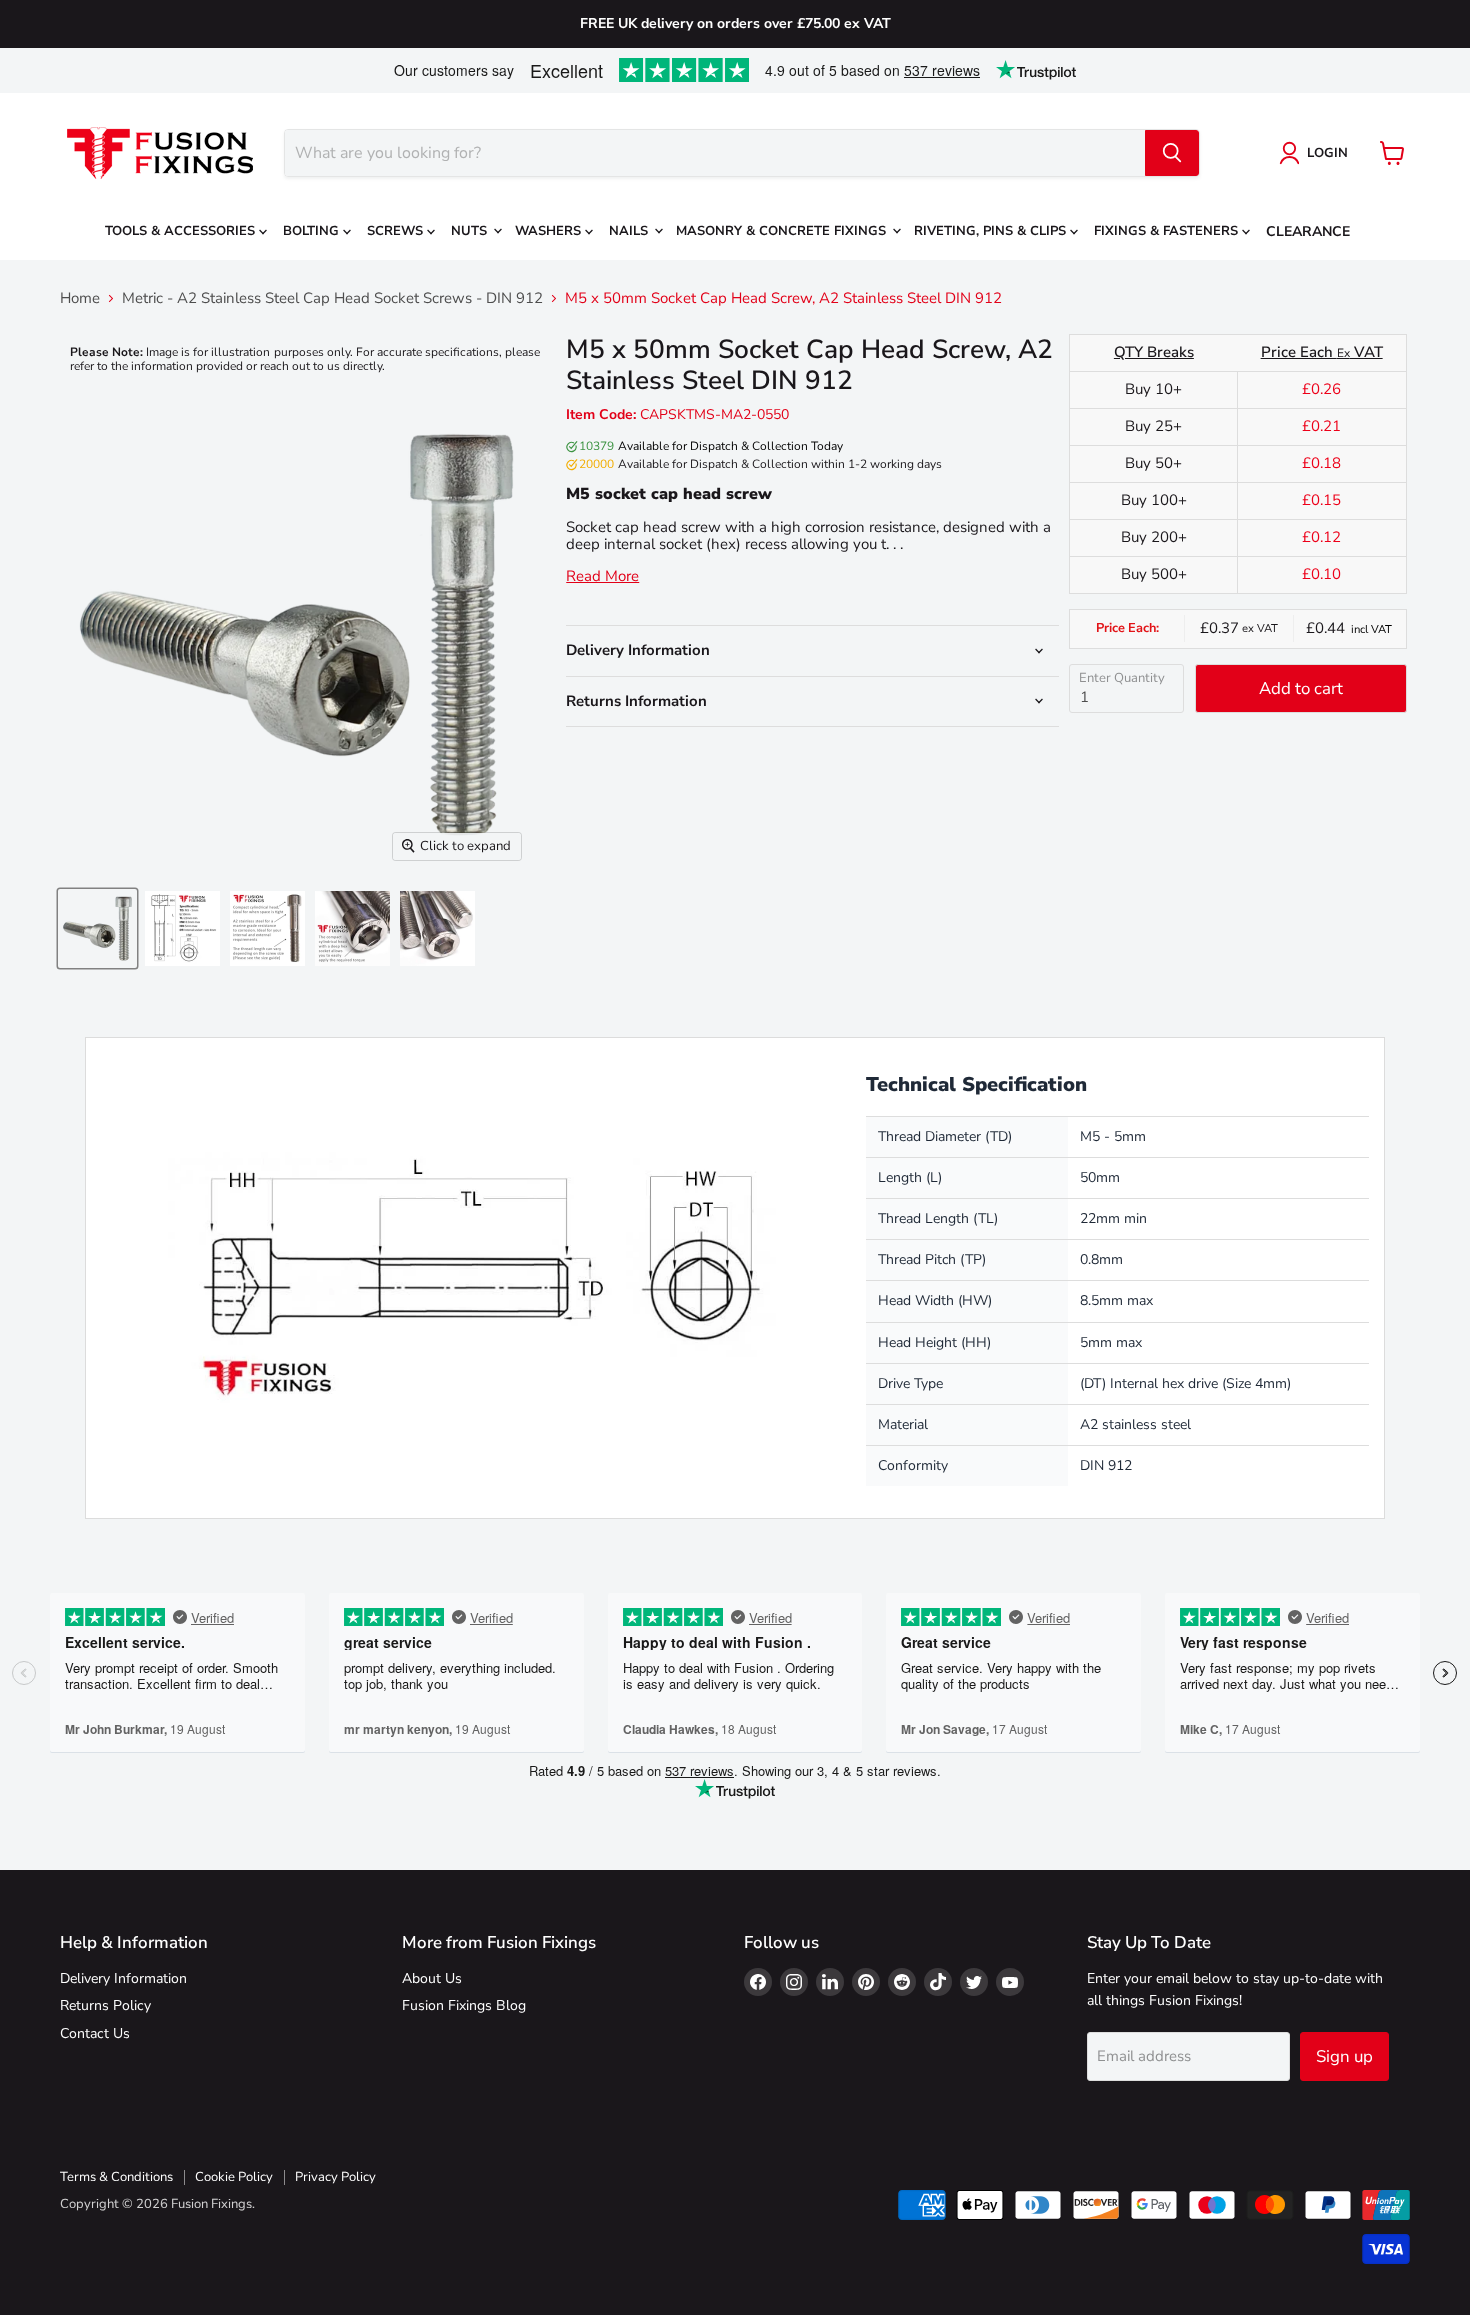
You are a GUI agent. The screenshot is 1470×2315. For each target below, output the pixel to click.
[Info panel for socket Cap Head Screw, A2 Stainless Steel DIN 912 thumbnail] (267, 928)
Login (1327, 153)
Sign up (1344, 2056)
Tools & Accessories (182, 231)
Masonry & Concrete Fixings (783, 231)
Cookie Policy (234, 2177)
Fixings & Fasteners (1168, 231)
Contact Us (95, 2033)
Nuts (471, 231)
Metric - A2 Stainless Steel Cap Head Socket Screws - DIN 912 (332, 298)
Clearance (1308, 231)
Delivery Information (123, 1978)
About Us (432, 1978)
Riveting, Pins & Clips (992, 231)
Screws (397, 231)
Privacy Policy (335, 2177)
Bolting (313, 231)
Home (80, 298)
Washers (550, 231)
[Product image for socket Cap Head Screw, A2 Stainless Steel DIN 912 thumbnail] (437, 928)
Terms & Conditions (116, 2177)
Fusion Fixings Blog (464, 2005)
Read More (602, 576)
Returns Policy (105, 2005)
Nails (630, 231)
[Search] (1172, 153)
